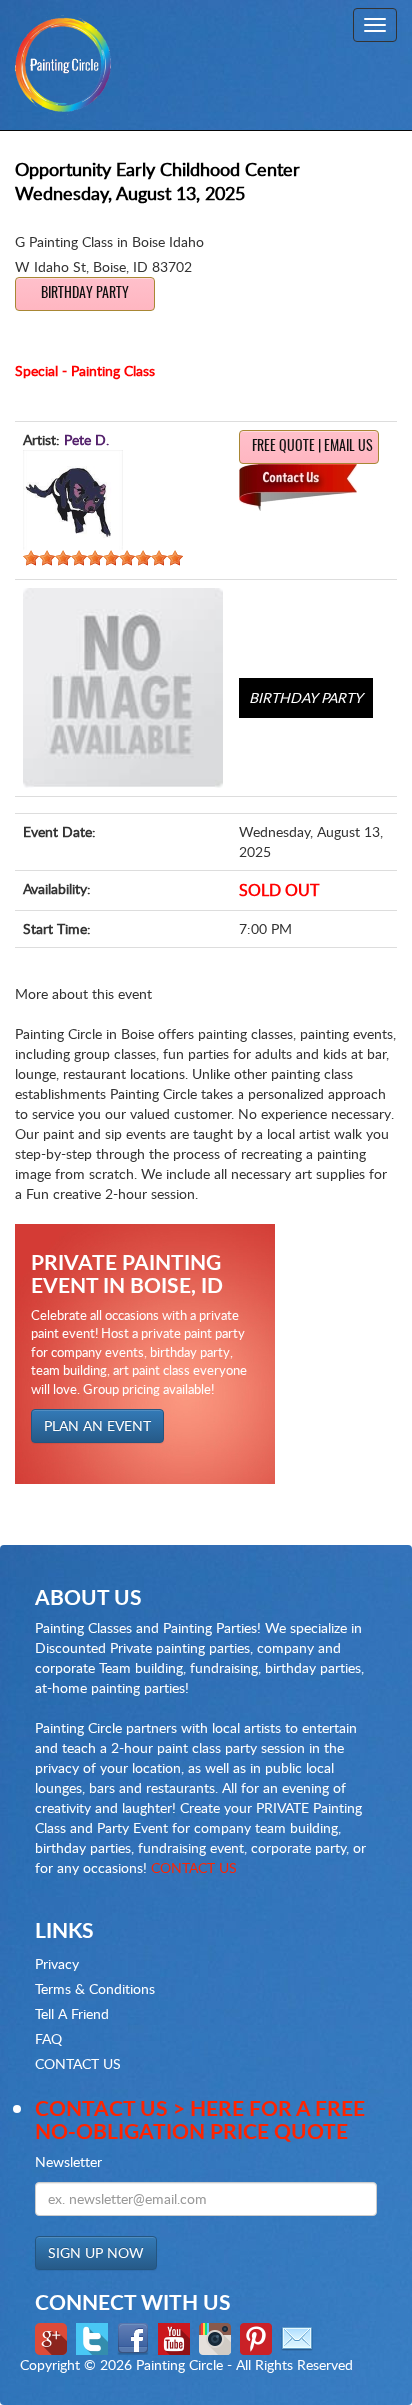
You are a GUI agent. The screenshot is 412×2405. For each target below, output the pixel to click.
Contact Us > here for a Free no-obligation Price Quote (200, 2119)
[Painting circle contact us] (299, 2337)
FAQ (48, 2038)
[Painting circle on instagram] (217, 2337)
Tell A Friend (72, 2013)
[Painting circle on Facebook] (135, 2337)
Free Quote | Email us (312, 447)
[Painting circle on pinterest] (258, 2337)
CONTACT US (194, 1867)
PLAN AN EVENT (97, 1425)
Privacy (57, 1963)
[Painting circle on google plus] (53, 2337)
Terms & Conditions (95, 1988)
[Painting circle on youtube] (176, 2337)
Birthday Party (85, 294)
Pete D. (86, 439)
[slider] (103, 558)
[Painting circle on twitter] (94, 2337)
